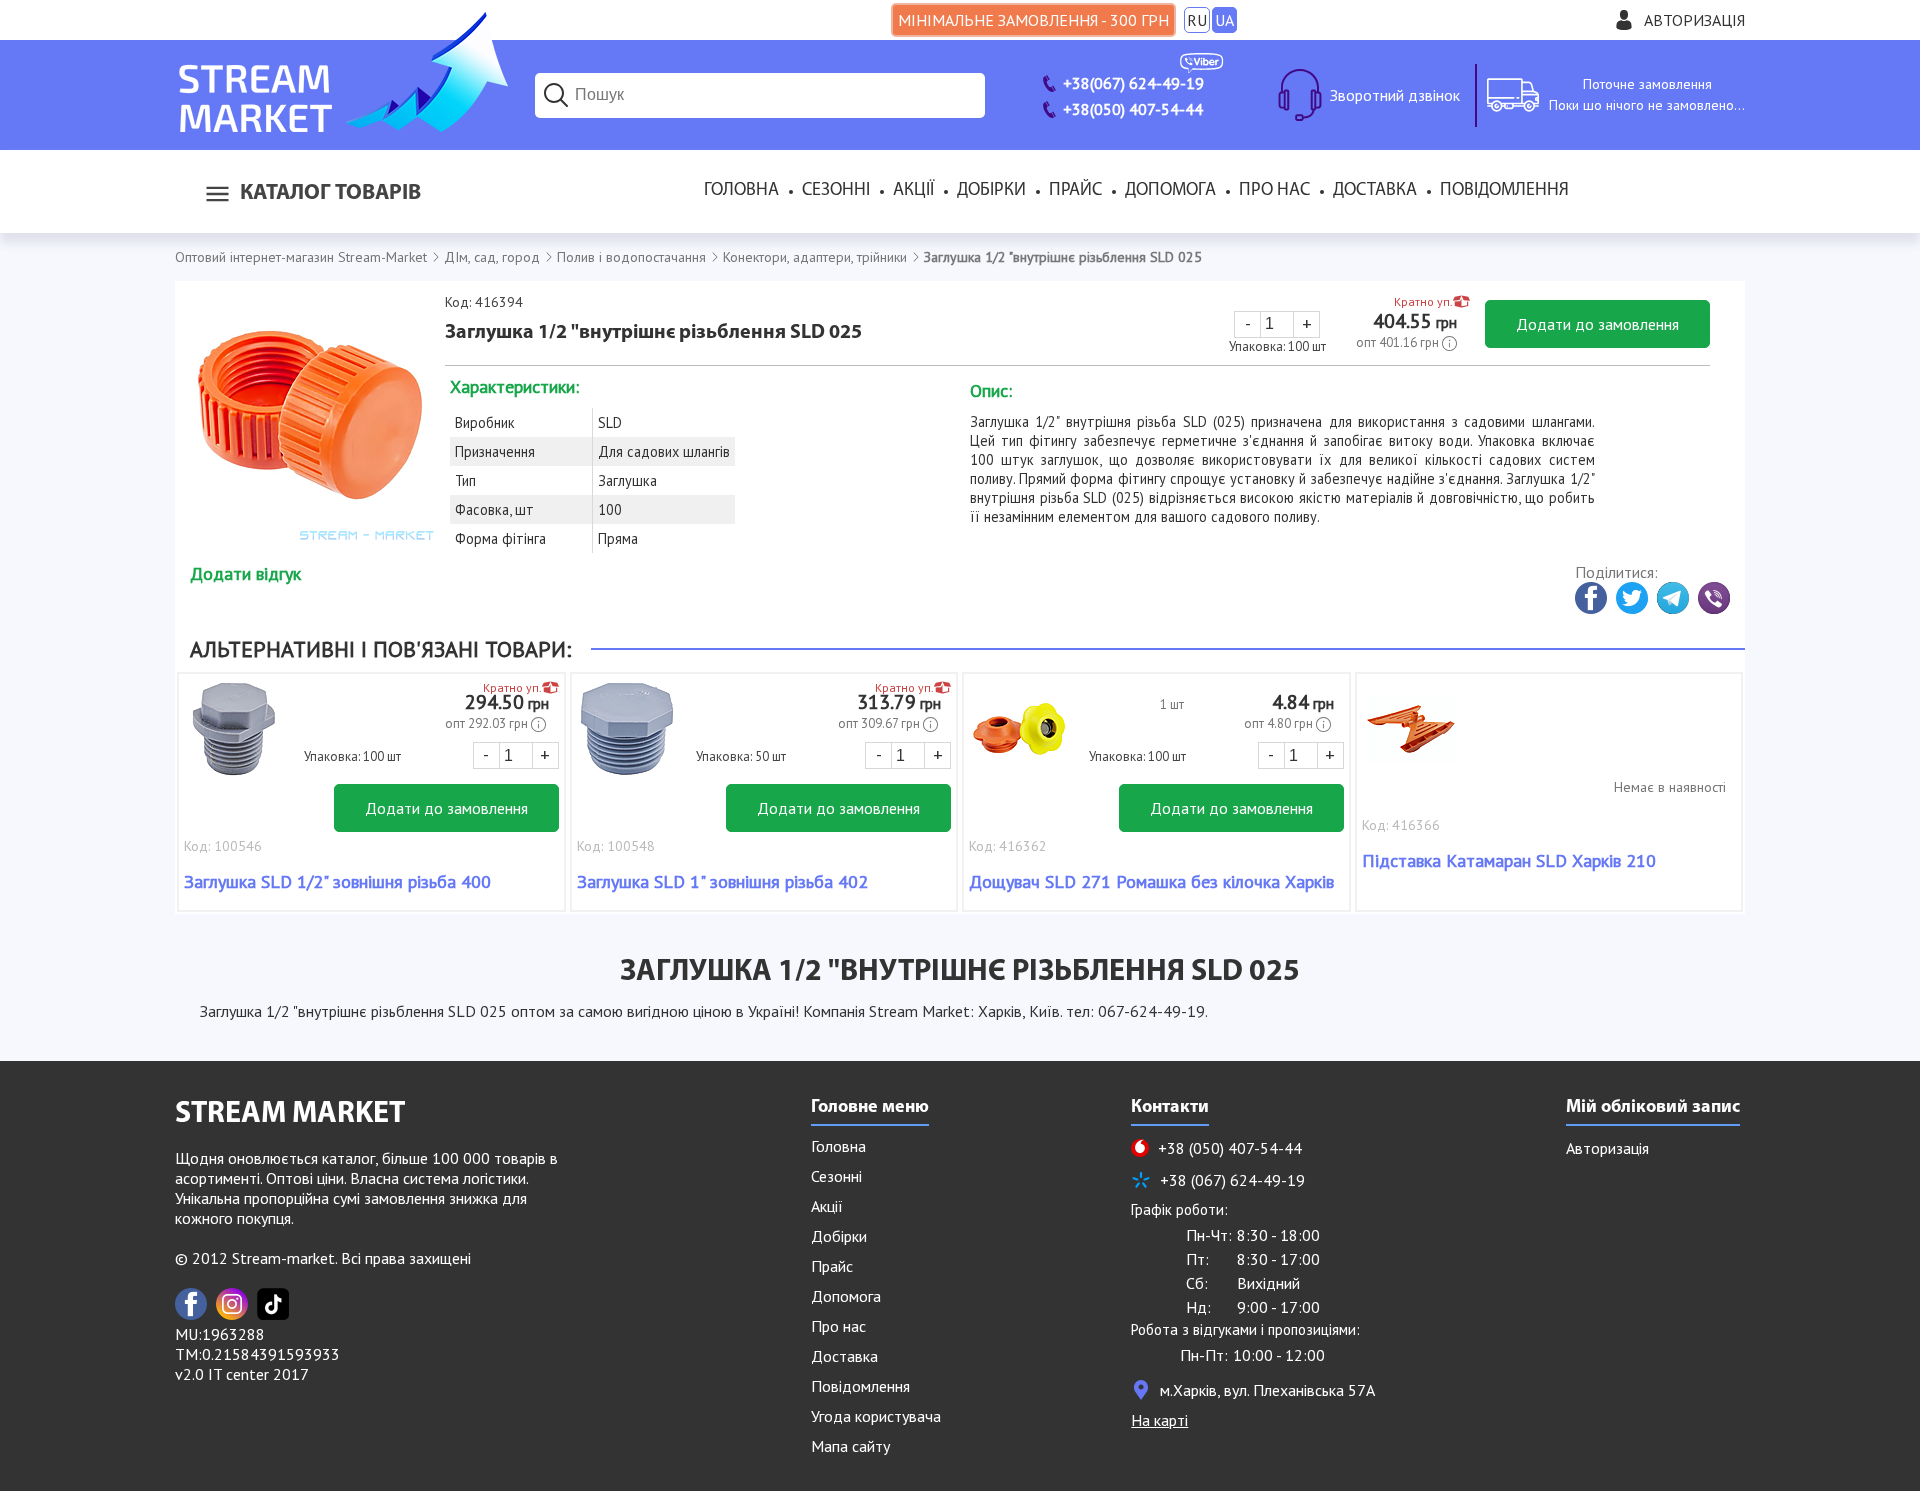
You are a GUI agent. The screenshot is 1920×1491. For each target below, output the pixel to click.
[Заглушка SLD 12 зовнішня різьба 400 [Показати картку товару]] (234, 739)
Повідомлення (1504, 191)
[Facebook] (191, 1304)
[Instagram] (232, 1304)
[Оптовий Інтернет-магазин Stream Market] (341, 126)
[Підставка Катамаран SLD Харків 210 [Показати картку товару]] (1412, 739)
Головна (741, 191)
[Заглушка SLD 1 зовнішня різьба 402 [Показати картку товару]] (627, 739)
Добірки (991, 191)
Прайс (1075, 191)
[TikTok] (273, 1304)
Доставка (1375, 191)
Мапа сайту (850, 1446)
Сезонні (836, 191)
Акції (913, 191)
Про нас (1274, 191)
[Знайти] (556, 95)
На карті (1159, 1420)
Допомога (1170, 191)
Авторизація (1694, 20)
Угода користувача (876, 1416)
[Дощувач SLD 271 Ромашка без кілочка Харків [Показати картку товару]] (1019, 739)
